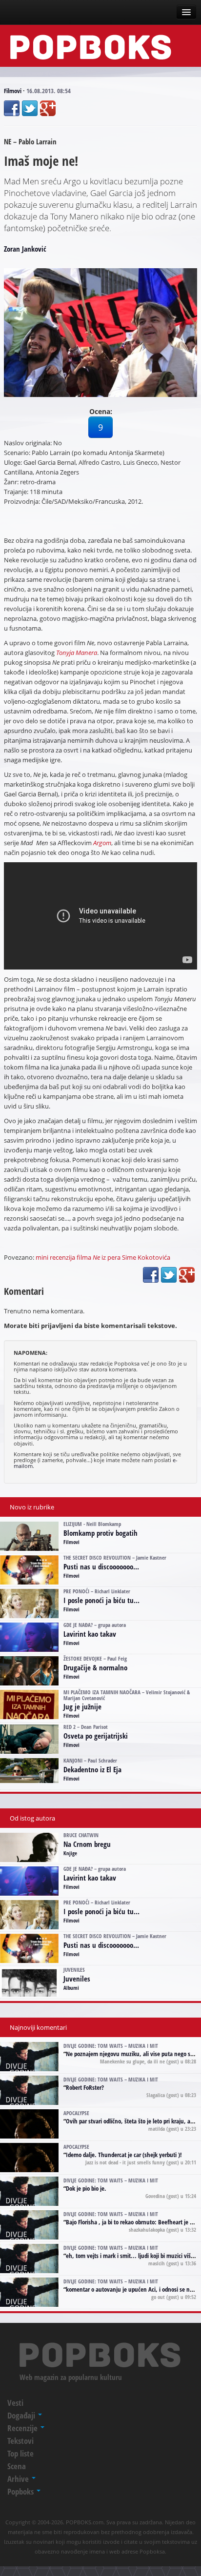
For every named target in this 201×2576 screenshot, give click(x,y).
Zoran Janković (25, 249)
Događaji (22, 2415)
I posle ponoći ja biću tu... (101, 1600)
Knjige (70, 1853)
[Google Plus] (48, 108)
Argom (102, 843)
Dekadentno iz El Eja (92, 1769)
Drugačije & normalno (95, 1667)
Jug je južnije (82, 1706)
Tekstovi (20, 2441)
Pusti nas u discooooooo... (101, 1566)
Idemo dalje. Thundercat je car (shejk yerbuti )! (124, 2155)
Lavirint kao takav (90, 1634)
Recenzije (23, 2428)
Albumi (71, 1988)
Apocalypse (76, 2113)
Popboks (21, 2491)
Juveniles (77, 1979)
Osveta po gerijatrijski (96, 1736)
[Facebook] (12, 108)
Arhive (19, 2479)
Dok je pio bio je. (86, 2188)
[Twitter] (30, 108)
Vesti (15, 2403)
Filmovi (13, 91)
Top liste (20, 2453)
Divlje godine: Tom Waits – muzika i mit (111, 2046)
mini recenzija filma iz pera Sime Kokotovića (103, 1257)
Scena (17, 2466)
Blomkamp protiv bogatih (100, 1533)
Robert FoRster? (85, 2087)
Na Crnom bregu (87, 1844)
